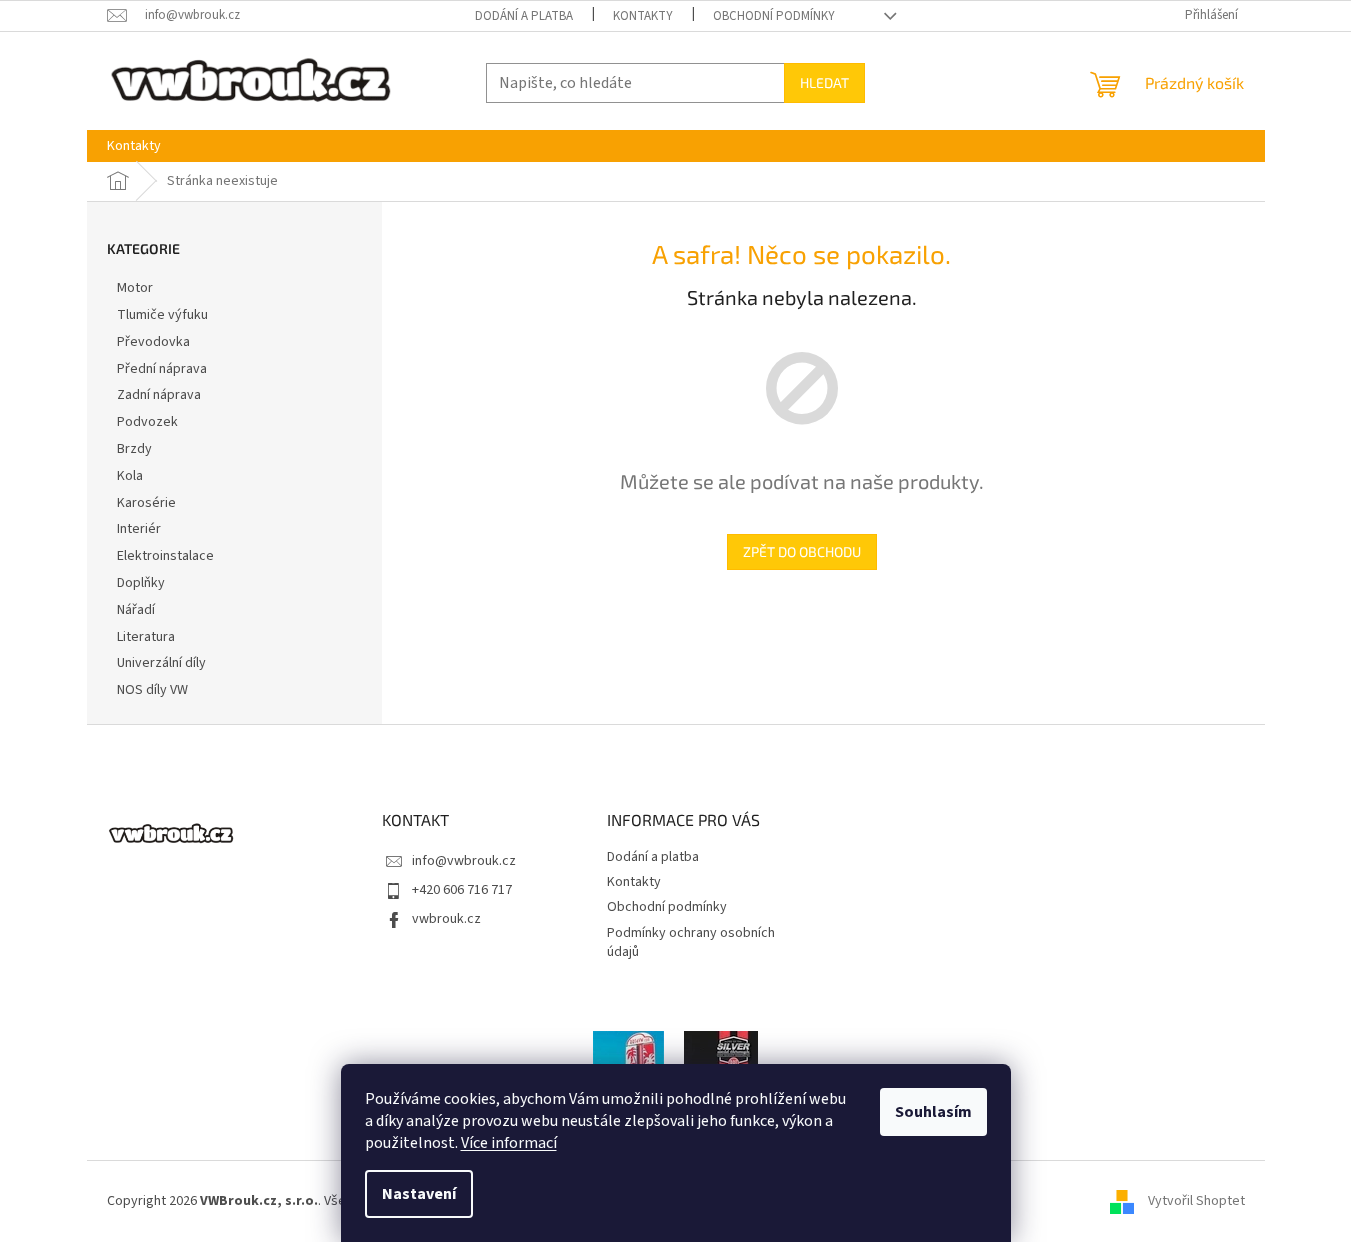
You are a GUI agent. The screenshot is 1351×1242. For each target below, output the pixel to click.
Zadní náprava (159, 395)
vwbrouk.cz (446, 919)
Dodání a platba (524, 16)
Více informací (509, 1143)
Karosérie (146, 503)
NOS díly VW (152, 690)
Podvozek (147, 422)
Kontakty (643, 16)
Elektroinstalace (165, 556)
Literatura (146, 637)
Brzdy (134, 449)
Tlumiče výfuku (162, 315)
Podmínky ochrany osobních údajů (691, 942)
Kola (130, 476)
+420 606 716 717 (462, 890)
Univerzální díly (161, 663)
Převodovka (153, 342)
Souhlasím (933, 1112)
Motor (135, 288)
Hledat (824, 82)
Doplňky (141, 583)
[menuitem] (134, 146)
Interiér (139, 529)
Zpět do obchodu (802, 551)
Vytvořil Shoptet (1196, 1201)
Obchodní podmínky (774, 16)
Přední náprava (162, 369)
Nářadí (136, 610)
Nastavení (419, 1194)
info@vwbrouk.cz (464, 861)
